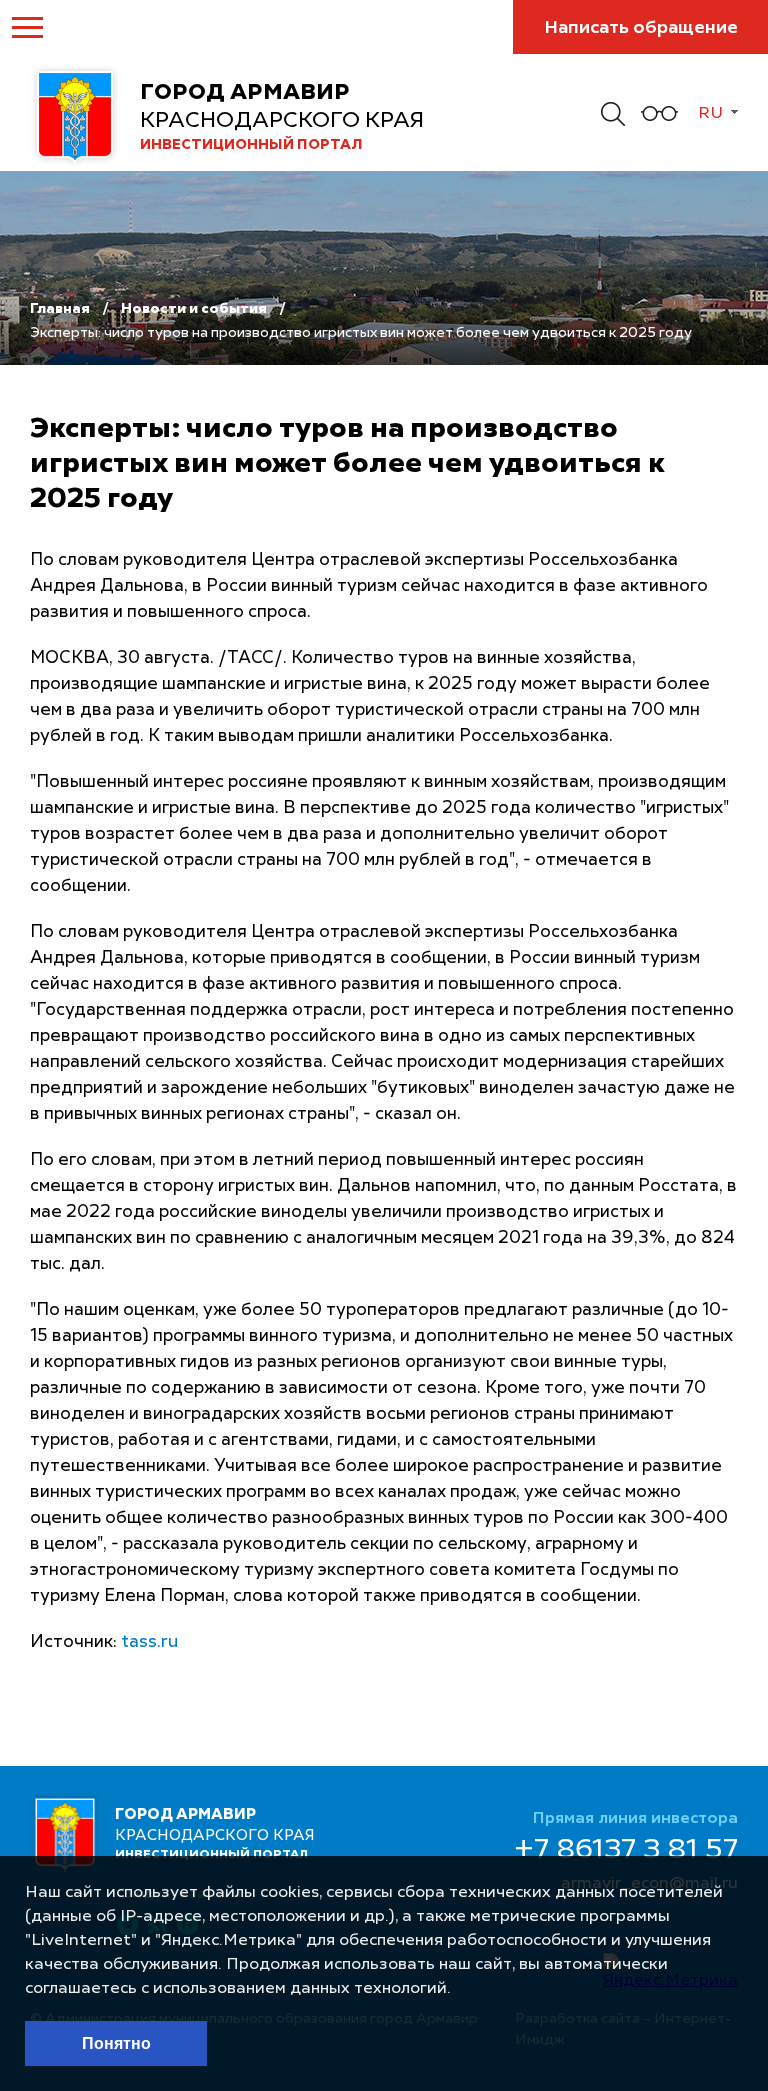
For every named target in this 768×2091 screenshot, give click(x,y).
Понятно (116, 2043)
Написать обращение (641, 28)
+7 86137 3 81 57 (626, 1851)
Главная (60, 309)
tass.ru (149, 1642)
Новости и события (194, 309)
